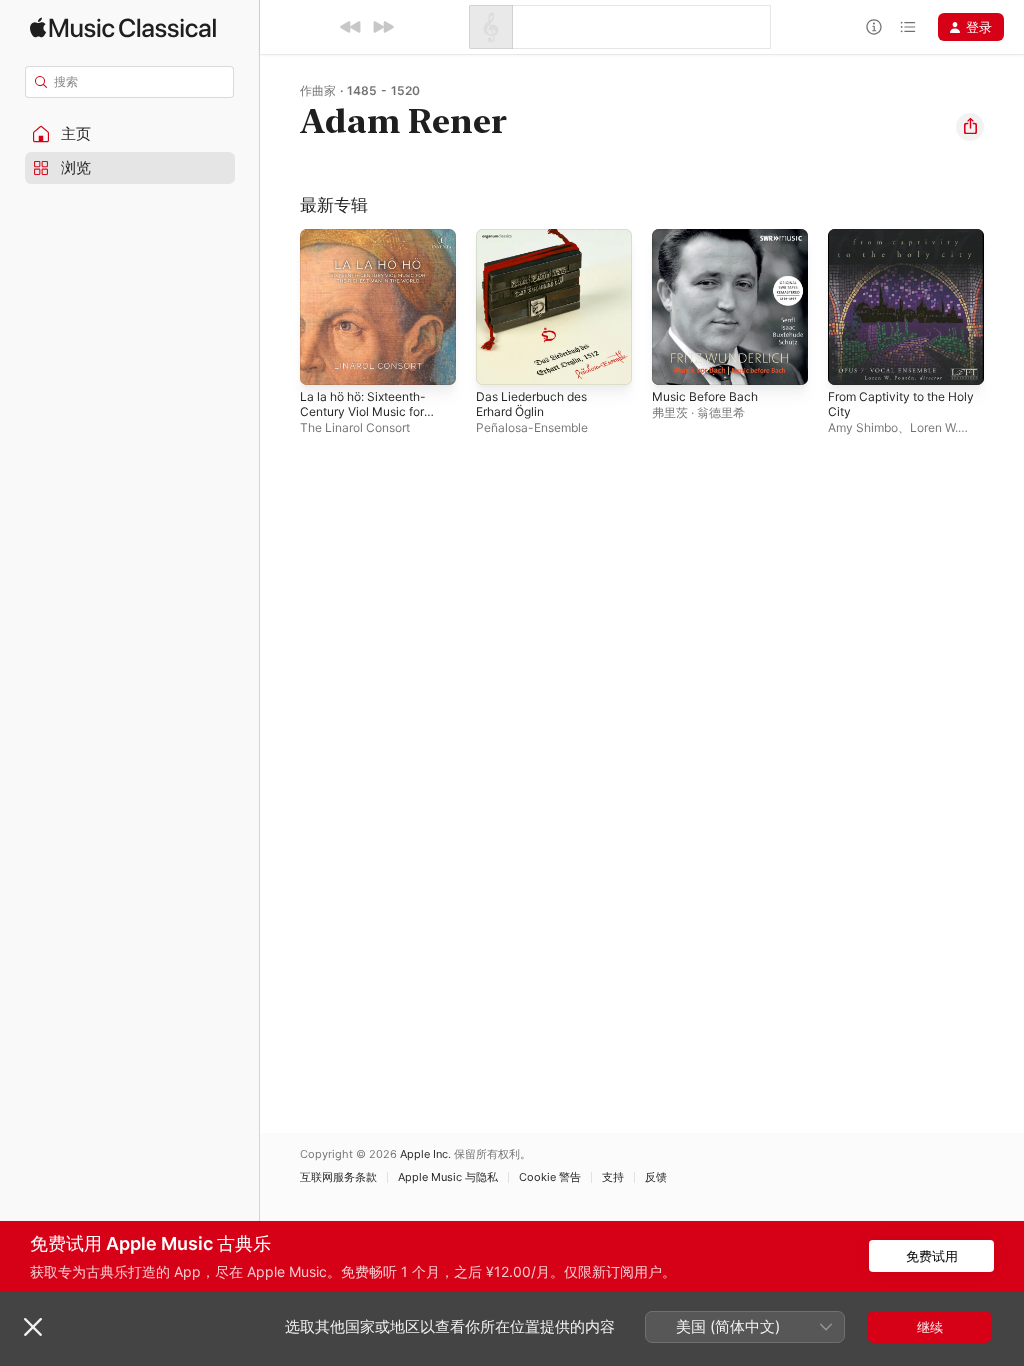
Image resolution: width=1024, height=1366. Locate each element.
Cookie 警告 (550, 1177)
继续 (930, 1327)
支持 (613, 1177)
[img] (123, 27)
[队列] (908, 27)
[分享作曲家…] (970, 127)
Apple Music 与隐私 (448, 1177)
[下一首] (383, 27)
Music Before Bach (705, 396)
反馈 (656, 1177)
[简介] (874, 27)
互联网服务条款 (338, 1177)
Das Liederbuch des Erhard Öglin (531, 404)
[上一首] (351, 27)
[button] (130, 134)
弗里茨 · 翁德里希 (698, 412)
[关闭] (33, 1327)
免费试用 (932, 1256)
